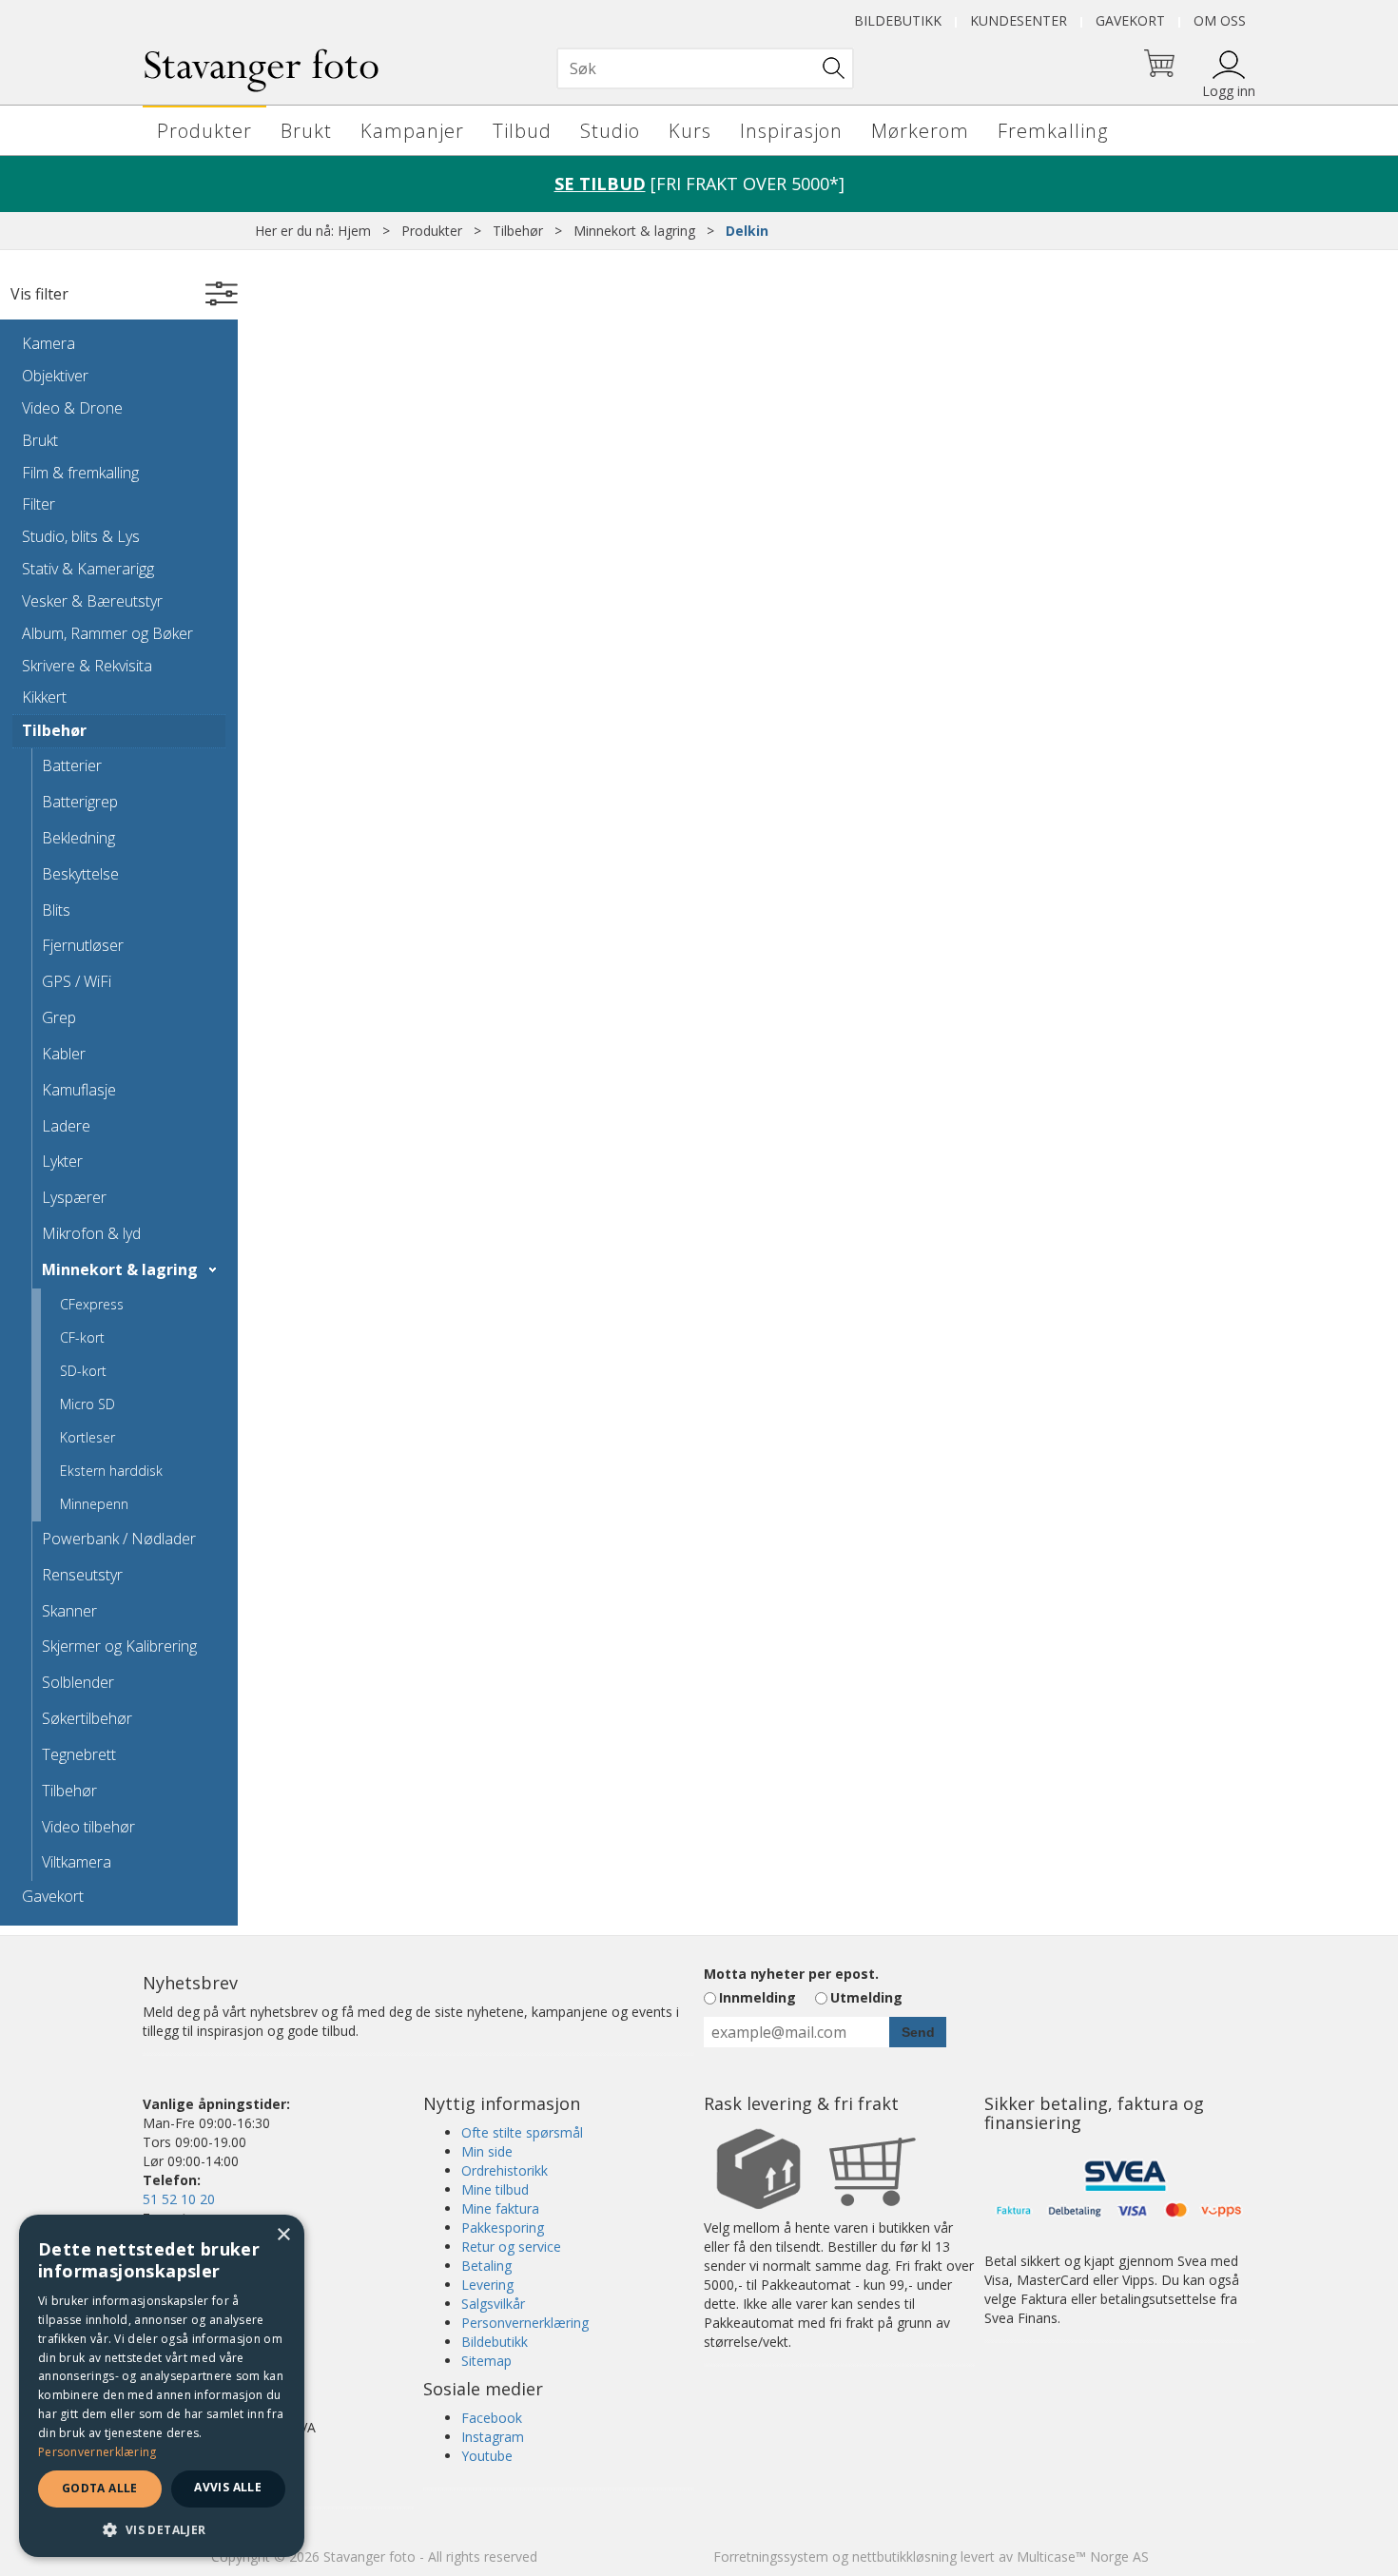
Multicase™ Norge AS (1083, 2557)
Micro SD (87, 1404)
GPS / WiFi (77, 981)
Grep (59, 1017)
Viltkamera (77, 1862)
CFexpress (92, 1304)
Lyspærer (74, 1197)
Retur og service (511, 2247)
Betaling (486, 2266)
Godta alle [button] (100, 2488)
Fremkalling (1053, 131)
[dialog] (162, 2386)
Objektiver (55, 376)
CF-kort (82, 1337)
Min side (487, 2151)
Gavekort (1130, 20)
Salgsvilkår (493, 2304)
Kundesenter (1019, 20)
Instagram (493, 2437)
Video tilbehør (88, 1827)
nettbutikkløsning (904, 2557)
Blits (56, 910)
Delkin (747, 231)
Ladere (66, 1126)
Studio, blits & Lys (81, 536)
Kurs (690, 131)
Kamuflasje (79, 1090)
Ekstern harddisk (111, 1471)
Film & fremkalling (80, 473)
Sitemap (486, 2361)
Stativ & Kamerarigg (88, 569)
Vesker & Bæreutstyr (92, 601)
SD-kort (83, 1371)
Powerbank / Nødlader (119, 1539)
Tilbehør (518, 231)
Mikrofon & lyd (91, 1233)
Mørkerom (920, 131)
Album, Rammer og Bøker (107, 633)
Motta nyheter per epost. (791, 1974)
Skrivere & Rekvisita (87, 666)
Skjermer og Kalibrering (119, 1646)
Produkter (204, 131)
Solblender (78, 1682)
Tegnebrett (79, 1754)
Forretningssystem (771, 2557)
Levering (487, 2285)
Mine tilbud (495, 2189)
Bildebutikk (898, 20)
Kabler (64, 1054)
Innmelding (757, 1997)
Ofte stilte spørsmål (522, 2132)
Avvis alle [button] (228, 2487)
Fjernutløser (83, 945)
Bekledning (78, 838)
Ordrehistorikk (505, 2170)
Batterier (72, 765)
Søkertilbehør (87, 1718)
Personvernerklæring (525, 2323)
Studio (610, 131)
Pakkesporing (503, 2227)
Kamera (49, 343)
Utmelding (866, 1997)
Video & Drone (72, 408)
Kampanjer (412, 131)
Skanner (69, 1611)
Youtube (487, 2456)
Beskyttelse (80, 874)
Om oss (1220, 20)
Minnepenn (94, 1504)
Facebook (492, 2418)
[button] (162, 2529)
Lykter (62, 1161)
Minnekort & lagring (634, 231)
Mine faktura (500, 2208)
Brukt (306, 131)
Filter (39, 504)
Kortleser (87, 1437)
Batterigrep (80, 802)
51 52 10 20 (179, 2199)
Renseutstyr (82, 1575)
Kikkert (44, 697)
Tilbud (522, 131)
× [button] (283, 2235)
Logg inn (1229, 91)
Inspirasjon (791, 131)
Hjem (354, 231)
